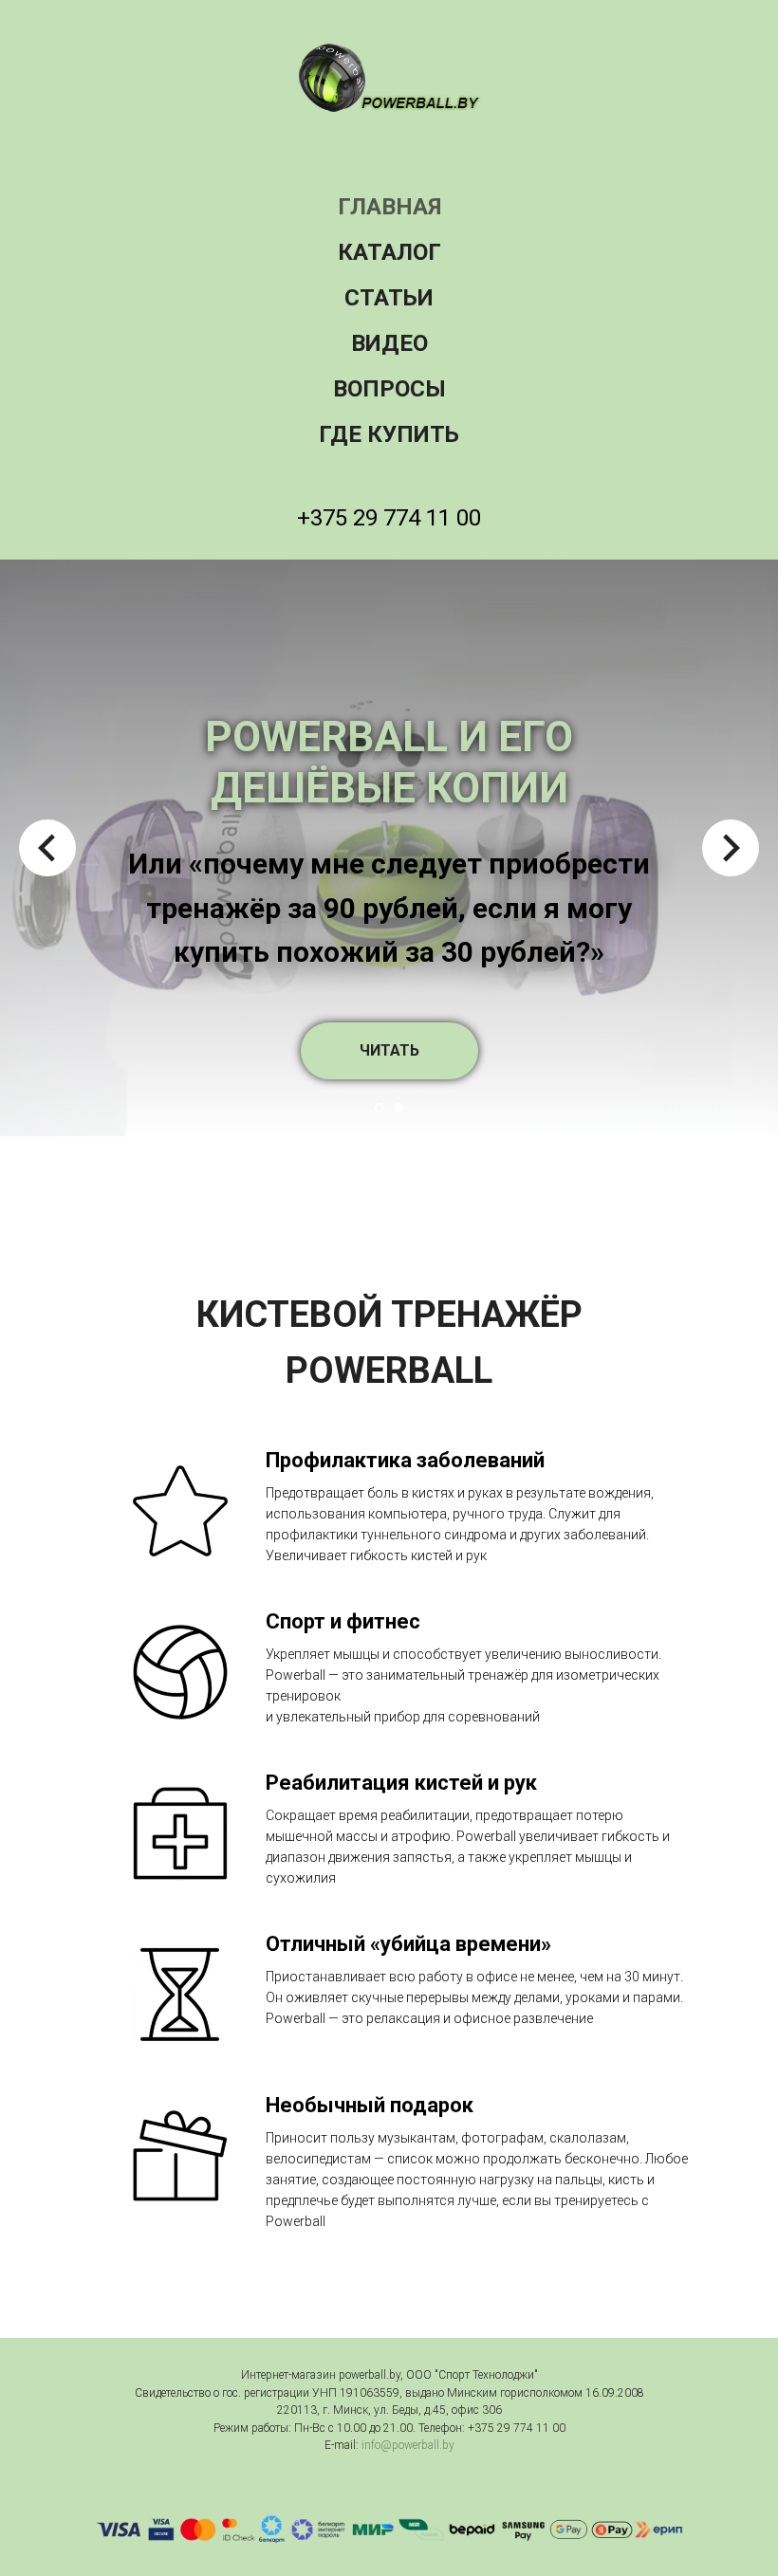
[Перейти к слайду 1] (380, 1108)
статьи (389, 298)
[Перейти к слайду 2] (398, 1108)
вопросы (389, 389)
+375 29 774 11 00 (389, 518)
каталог (389, 252)
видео (389, 343)
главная (389, 207)
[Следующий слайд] (731, 848)
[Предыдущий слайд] (47, 848)
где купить (389, 434)
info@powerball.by (408, 2445)
